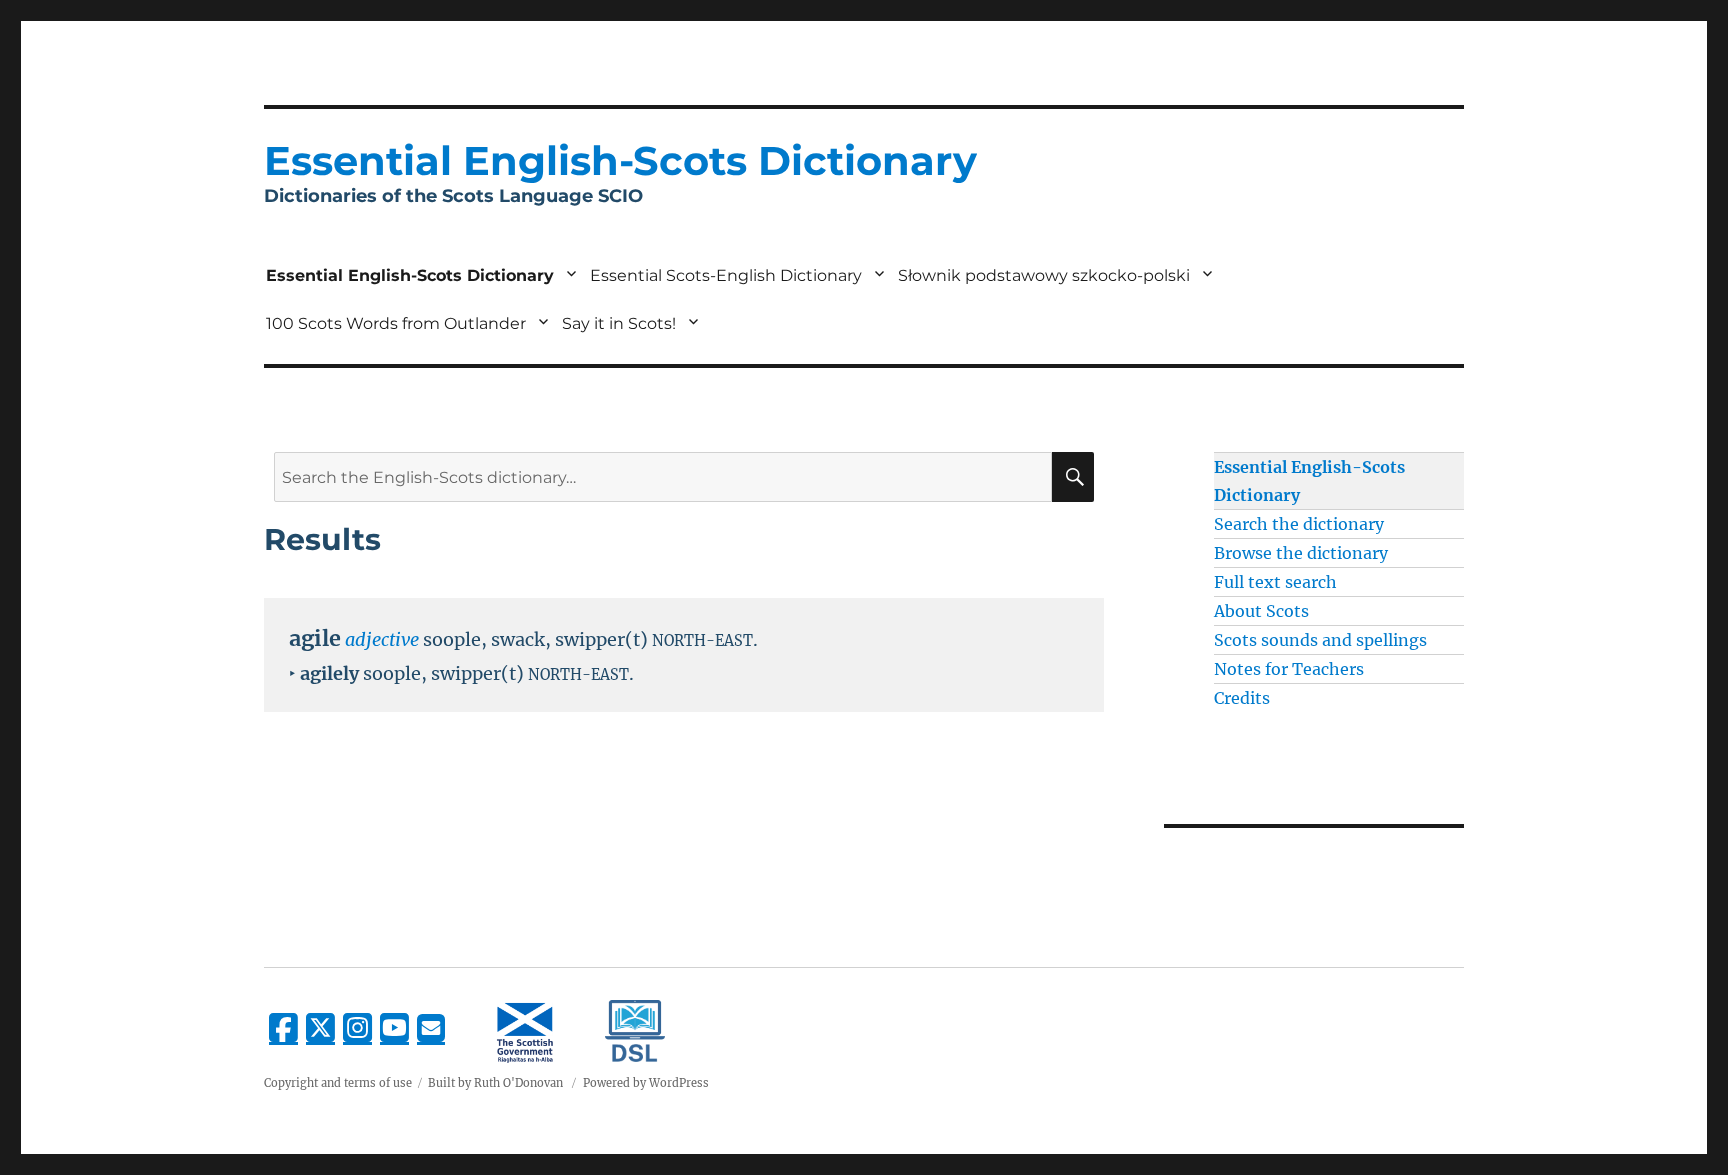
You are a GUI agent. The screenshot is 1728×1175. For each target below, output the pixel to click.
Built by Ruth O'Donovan (495, 1083)
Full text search (1275, 582)
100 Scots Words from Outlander (396, 323)
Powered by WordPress (646, 1083)
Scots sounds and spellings (1320, 640)
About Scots (1261, 611)
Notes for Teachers (1289, 669)
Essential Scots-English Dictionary (726, 275)
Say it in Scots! (619, 323)
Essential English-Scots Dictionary (410, 275)
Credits (1242, 698)
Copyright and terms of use (338, 1083)
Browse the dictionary (1301, 553)
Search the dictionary (1299, 524)
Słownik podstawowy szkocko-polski (1044, 275)
